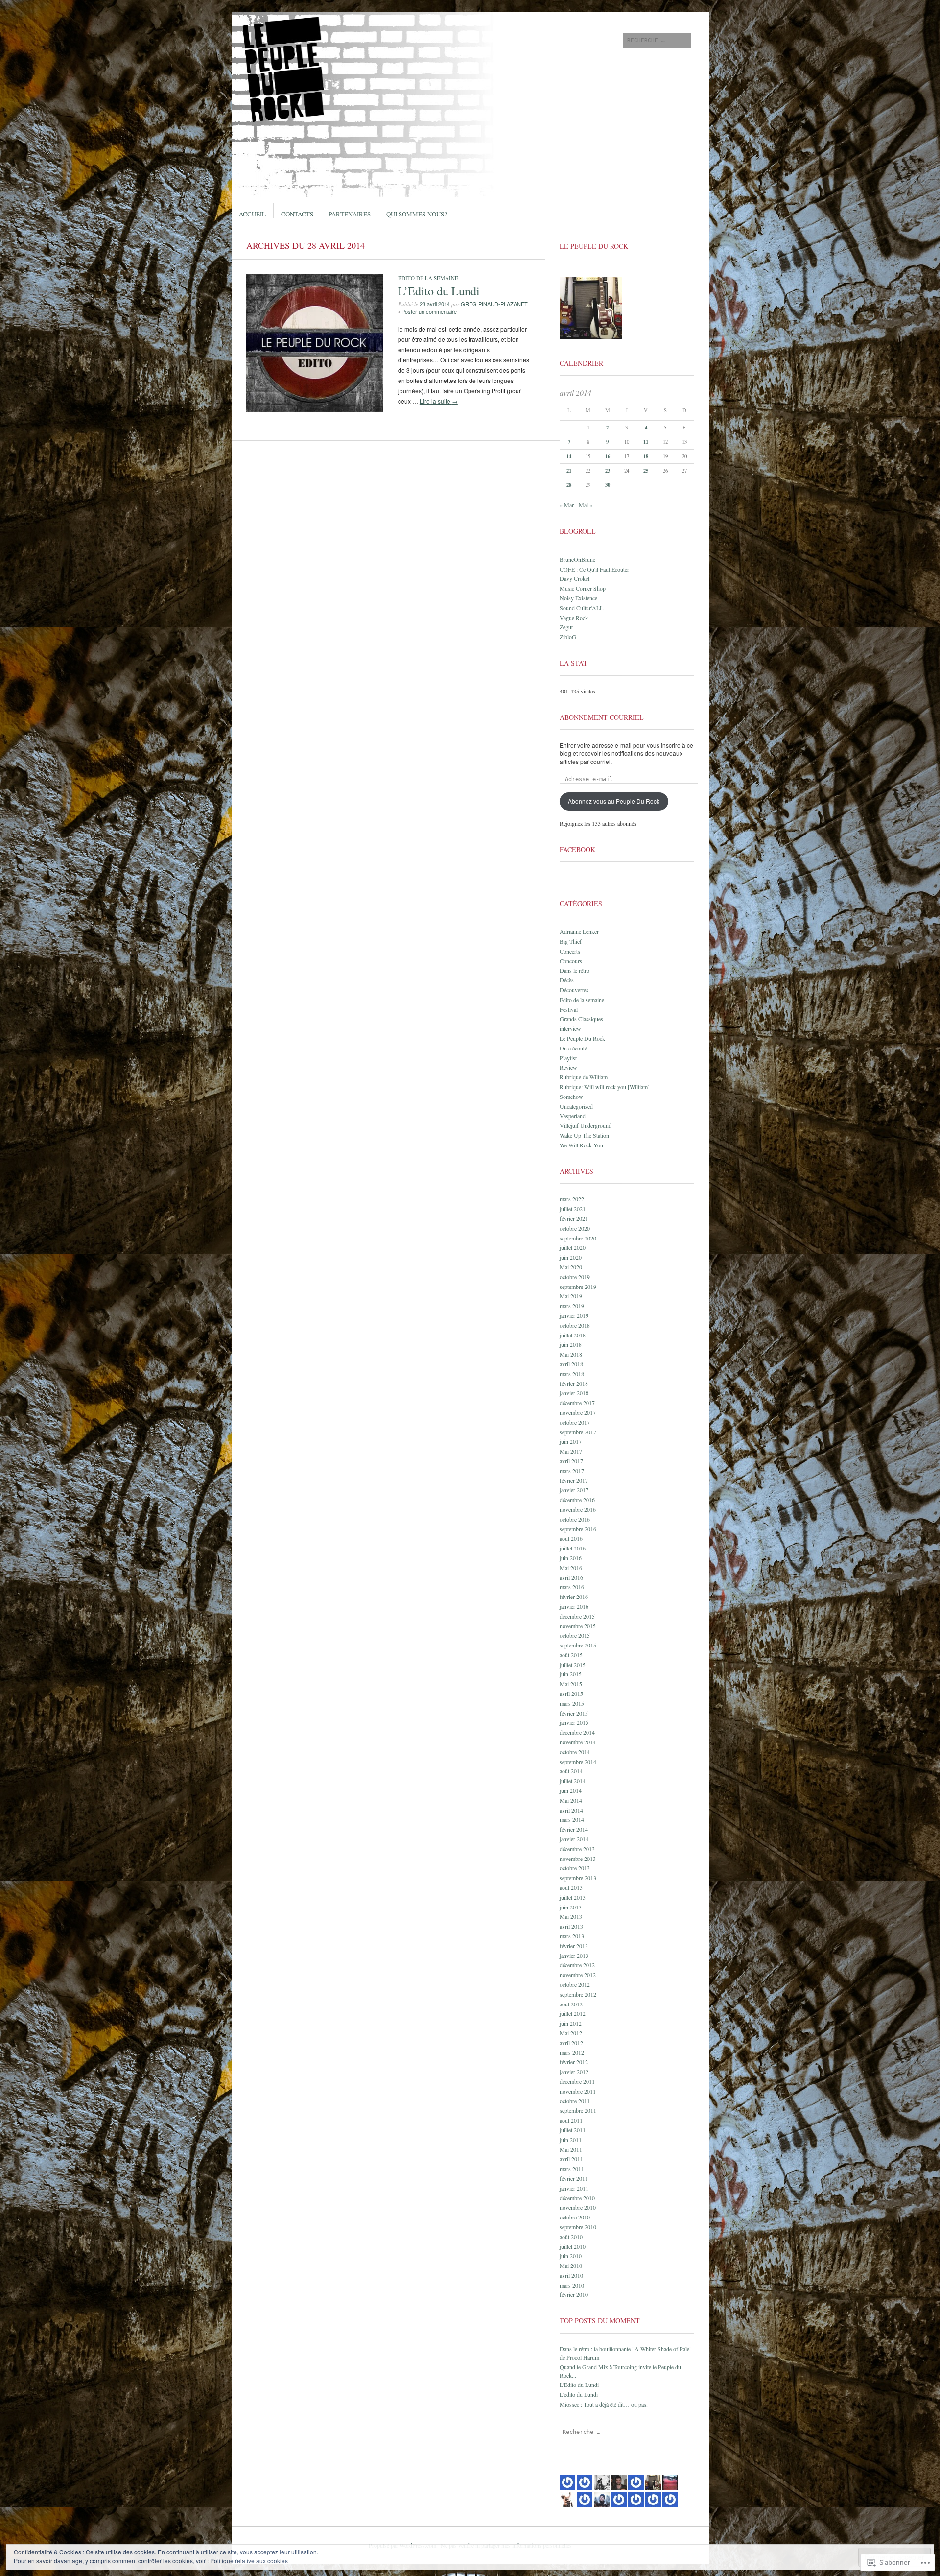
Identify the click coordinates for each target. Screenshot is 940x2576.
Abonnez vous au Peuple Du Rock (614, 801)
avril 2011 (571, 2159)
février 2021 (574, 1218)
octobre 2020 (575, 1228)
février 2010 (574, 2294)
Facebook (577, 849)
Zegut (566, 627)
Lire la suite (439, 401)
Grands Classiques (581, 1019)
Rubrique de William (584, 1077)
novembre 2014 (578, 1742)
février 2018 (574, 1383)
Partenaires (350, 214)
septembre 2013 (578, 1878)
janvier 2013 (574, 1956)
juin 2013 (571, 1907)
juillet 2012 (573, 2013)
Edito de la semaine (428, 278)
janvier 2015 (574, 1722)
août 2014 (571, 1771)
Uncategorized (576, 1106)
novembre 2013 (578, 1859)
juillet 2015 (573, 1665)
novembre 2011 (578, 2091)
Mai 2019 (571, 1296)
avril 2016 (571, 1577)
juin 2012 (571, 2023)
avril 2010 (571, 2275)
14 (569, 456)
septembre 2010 (578, 2227)
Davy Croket (575, 578)
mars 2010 (572, 2285)
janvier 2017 (574, 1490)
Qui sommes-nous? (417, 214)
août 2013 (571, 1887)
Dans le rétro (575, 970)
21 (569, 471)
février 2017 (574, 1480)
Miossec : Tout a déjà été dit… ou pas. (604, 2404)
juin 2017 (571, 1441)
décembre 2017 (577, 1403)
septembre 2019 (578, 1287)
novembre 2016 (578, 1509)
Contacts (297, 214)
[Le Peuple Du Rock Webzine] (396, 48)
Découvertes (574, 990)
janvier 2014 (574, 1839)
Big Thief (571, 941)
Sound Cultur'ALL (581, 608)
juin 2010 (571, 2256)
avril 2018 (571, 1364)
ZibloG (568, 637)
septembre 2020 (578, 1238)
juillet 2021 (573, 1209)
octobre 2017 (575, 1422)
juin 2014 (571, 1790)
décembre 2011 (577, 2081)
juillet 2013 (573, 1897)
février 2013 (574, 1946)
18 (646, 456)
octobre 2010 (575, 2217)
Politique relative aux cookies (249, 2561)
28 (569, 485)
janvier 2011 (574, 2188)
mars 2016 (572, 1587)
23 (608, 471)
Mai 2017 (571, 1451)
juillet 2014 (573, 1781)
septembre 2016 (578, 1529)
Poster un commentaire (429, 311)
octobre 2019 (575, 1277)
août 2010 (571, 2237)
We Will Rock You (581, 1145)
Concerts (570, 951)
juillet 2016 (573, 1548)
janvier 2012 (574, 2072)
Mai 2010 (571, 2266)
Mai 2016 (571, 1568)
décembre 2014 (577, 1732)
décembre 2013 (577, 1849)
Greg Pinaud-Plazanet (494, 304)
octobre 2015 (575, 1635)
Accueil (252, 214)
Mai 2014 (571, 1800)
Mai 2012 (571, 2033)
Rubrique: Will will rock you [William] (605, 1087)
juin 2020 (571, 1257)
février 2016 (574, 1597)
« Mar (567, 505)
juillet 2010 (573, 2246)
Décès (567, 980)
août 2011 (571, 2120)
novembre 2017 (578, 1412)
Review (568, 1067)
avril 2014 (571, 1810)
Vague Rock (574, 618)
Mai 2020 (571, 1267)
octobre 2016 (575, 1519)
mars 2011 (572, 2169)
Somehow (571, 1097)
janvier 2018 (574, 1393)
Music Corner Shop (583, 588)
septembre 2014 (578, 1762)
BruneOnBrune (577, 559)
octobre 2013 (575, 1868)
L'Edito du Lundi (579, 2385)
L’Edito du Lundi (439, 291)
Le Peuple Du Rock (582, 1038)
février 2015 (574, 1713)
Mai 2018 (571, 1354)
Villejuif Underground (586, 1125)
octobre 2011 (575, 2101)
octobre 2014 (575, 1752)
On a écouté (573, 1048)
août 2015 (571, 1655)
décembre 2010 (577, 2198)
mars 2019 (572, 1306)
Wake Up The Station (584, 1135)
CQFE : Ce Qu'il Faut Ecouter (594, 569)
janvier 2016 (574, 1606)
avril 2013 (571, 1926)
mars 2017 (572, 1471)
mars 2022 (572, 1199)
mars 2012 (572, 2052)
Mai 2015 (571, 1684)
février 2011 (574, 2178)
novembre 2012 (578, 1975)
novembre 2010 (578, 2207)
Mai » (586, 505)
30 (608, 485)
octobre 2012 (575, 1984)
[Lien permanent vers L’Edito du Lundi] (315, 409)
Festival (569, 1009)
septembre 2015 (578, 1645)
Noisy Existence (578, 598)
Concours (571, 961)
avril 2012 (571, 2043)
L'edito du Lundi (579, 2394)
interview (570, 1028)
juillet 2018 (573, 1335)
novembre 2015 (578, 1626)
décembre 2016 (577, 1500)
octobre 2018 (575, 1325)
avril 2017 (571, 1461)
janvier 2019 (574, 1315)
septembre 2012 (578, 1994)
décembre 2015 (577, 1616)
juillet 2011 (573, 2130)
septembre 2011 (578, 2110)
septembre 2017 (578, 1432)
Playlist (568, 1058)
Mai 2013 (571, 1916)
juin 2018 (571, 1344)
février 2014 (574, 1829)
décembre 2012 (577, 1965)
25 (646, 471)
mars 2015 (572, 1703)
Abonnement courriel (602, 717)
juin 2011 (571, 2140)
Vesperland (573, 1116)
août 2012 (571, 2004)
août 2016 (571, 1538)
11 (646, 442)
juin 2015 (571, 1674)
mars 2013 (572, 1936)
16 (608, 456)
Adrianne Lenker (579, 931)
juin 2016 (571, 1558)
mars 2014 (572, 1819)
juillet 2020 (573, 1247)
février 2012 (574, 2062)
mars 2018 (572, 1374)
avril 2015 (571, 1693)
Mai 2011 (571, 2149)
